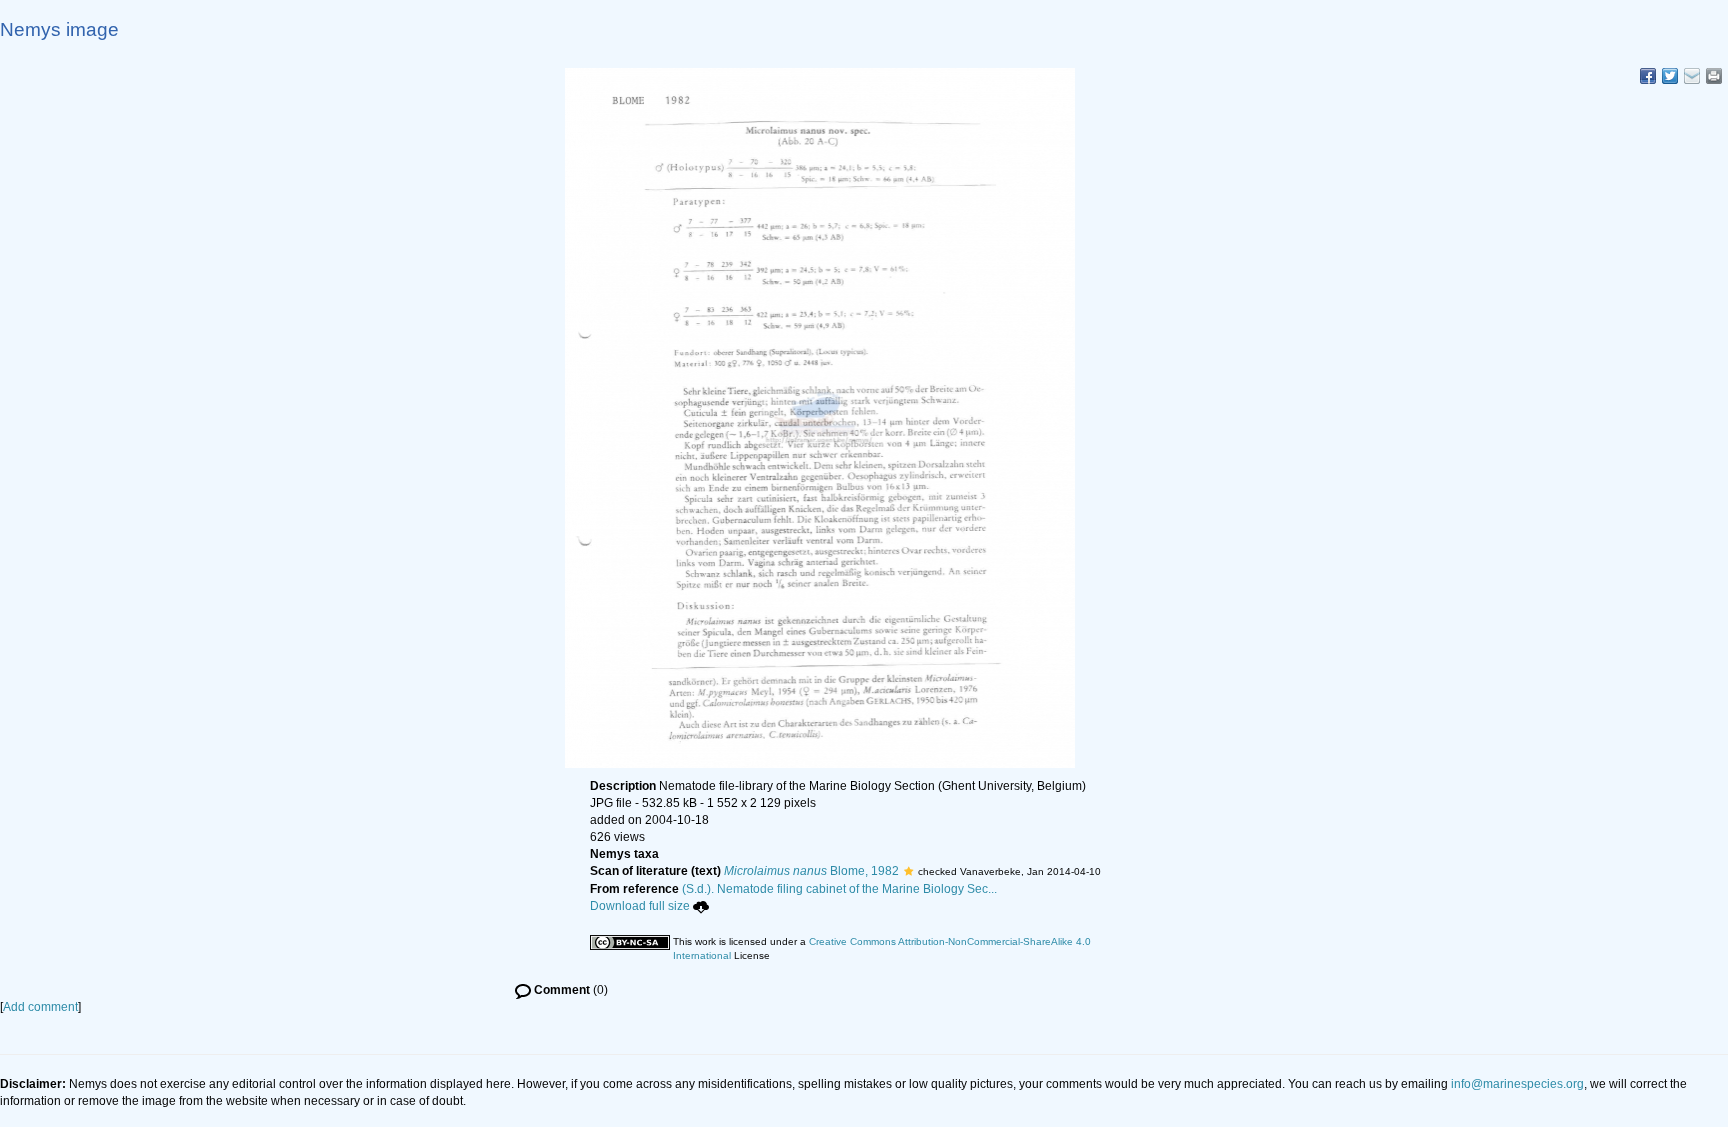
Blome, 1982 (811, 871)
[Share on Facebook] (1648, 76)
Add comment (40, 1007)
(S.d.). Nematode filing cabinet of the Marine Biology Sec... (839, 889)
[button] (908, 871)
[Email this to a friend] (1714, 76)
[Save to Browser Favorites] (1692, 76)
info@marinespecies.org (1517, 1084)
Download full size (640, 906)
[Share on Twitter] (1670, 76)
